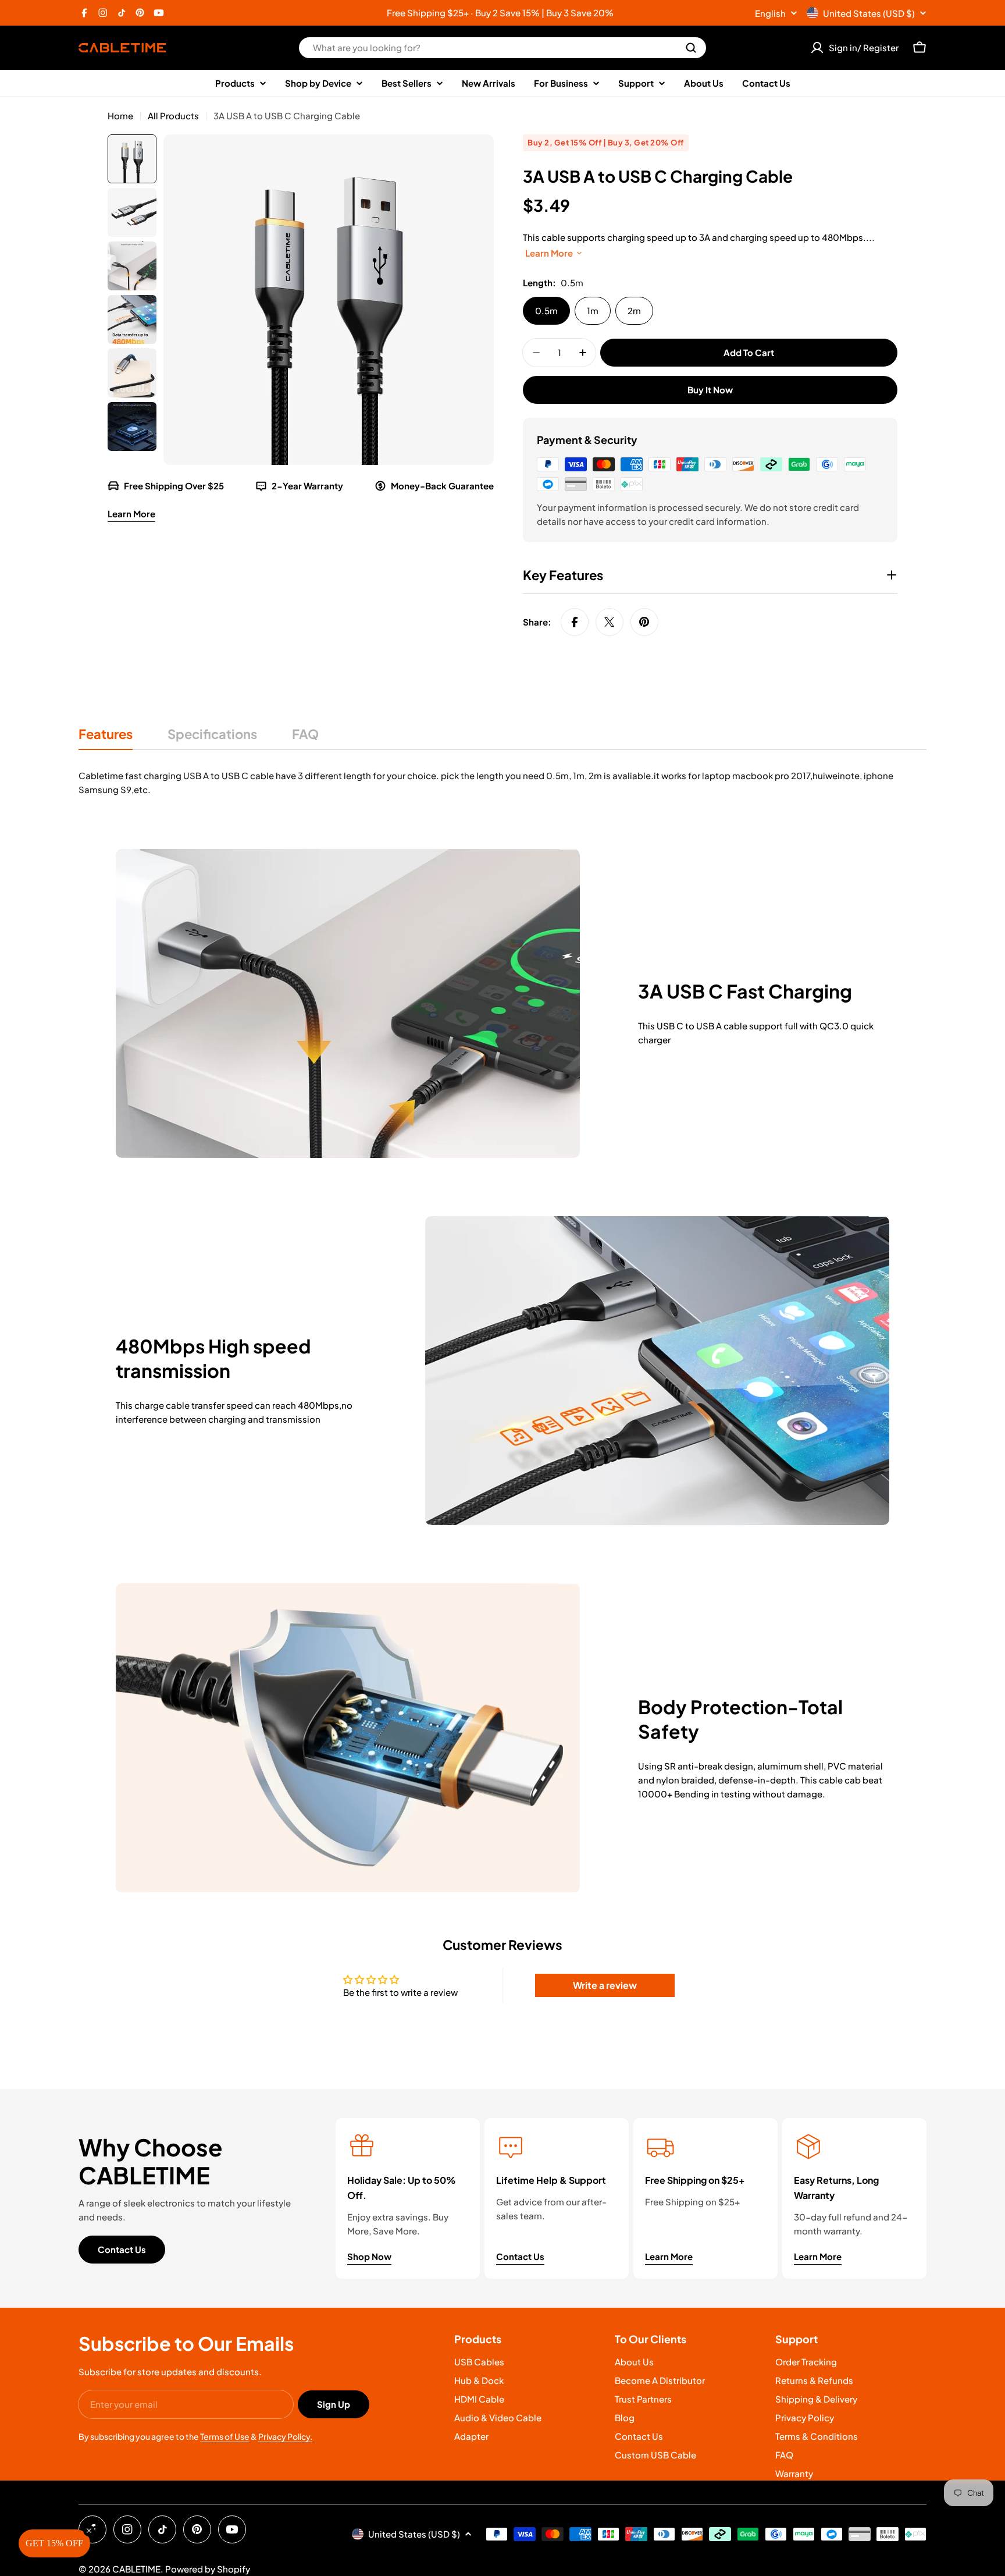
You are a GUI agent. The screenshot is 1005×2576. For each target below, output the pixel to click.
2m (634, 310)
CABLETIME (136, 2569)
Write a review (605, 1985)
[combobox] (502, 48)
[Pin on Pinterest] (644, 622)
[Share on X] (610, 622)
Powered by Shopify (208, 2569)
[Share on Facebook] (575, 622)
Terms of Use (225, 2436)
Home (120, 116)
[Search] (691, 48)
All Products (173, 116)
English (770, 13)
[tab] (106, 738)
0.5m (546, 310)
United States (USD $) (869, 13)
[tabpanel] (502, 783)
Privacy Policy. (285, 2436)
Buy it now (710, 390)
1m (593, 310)
